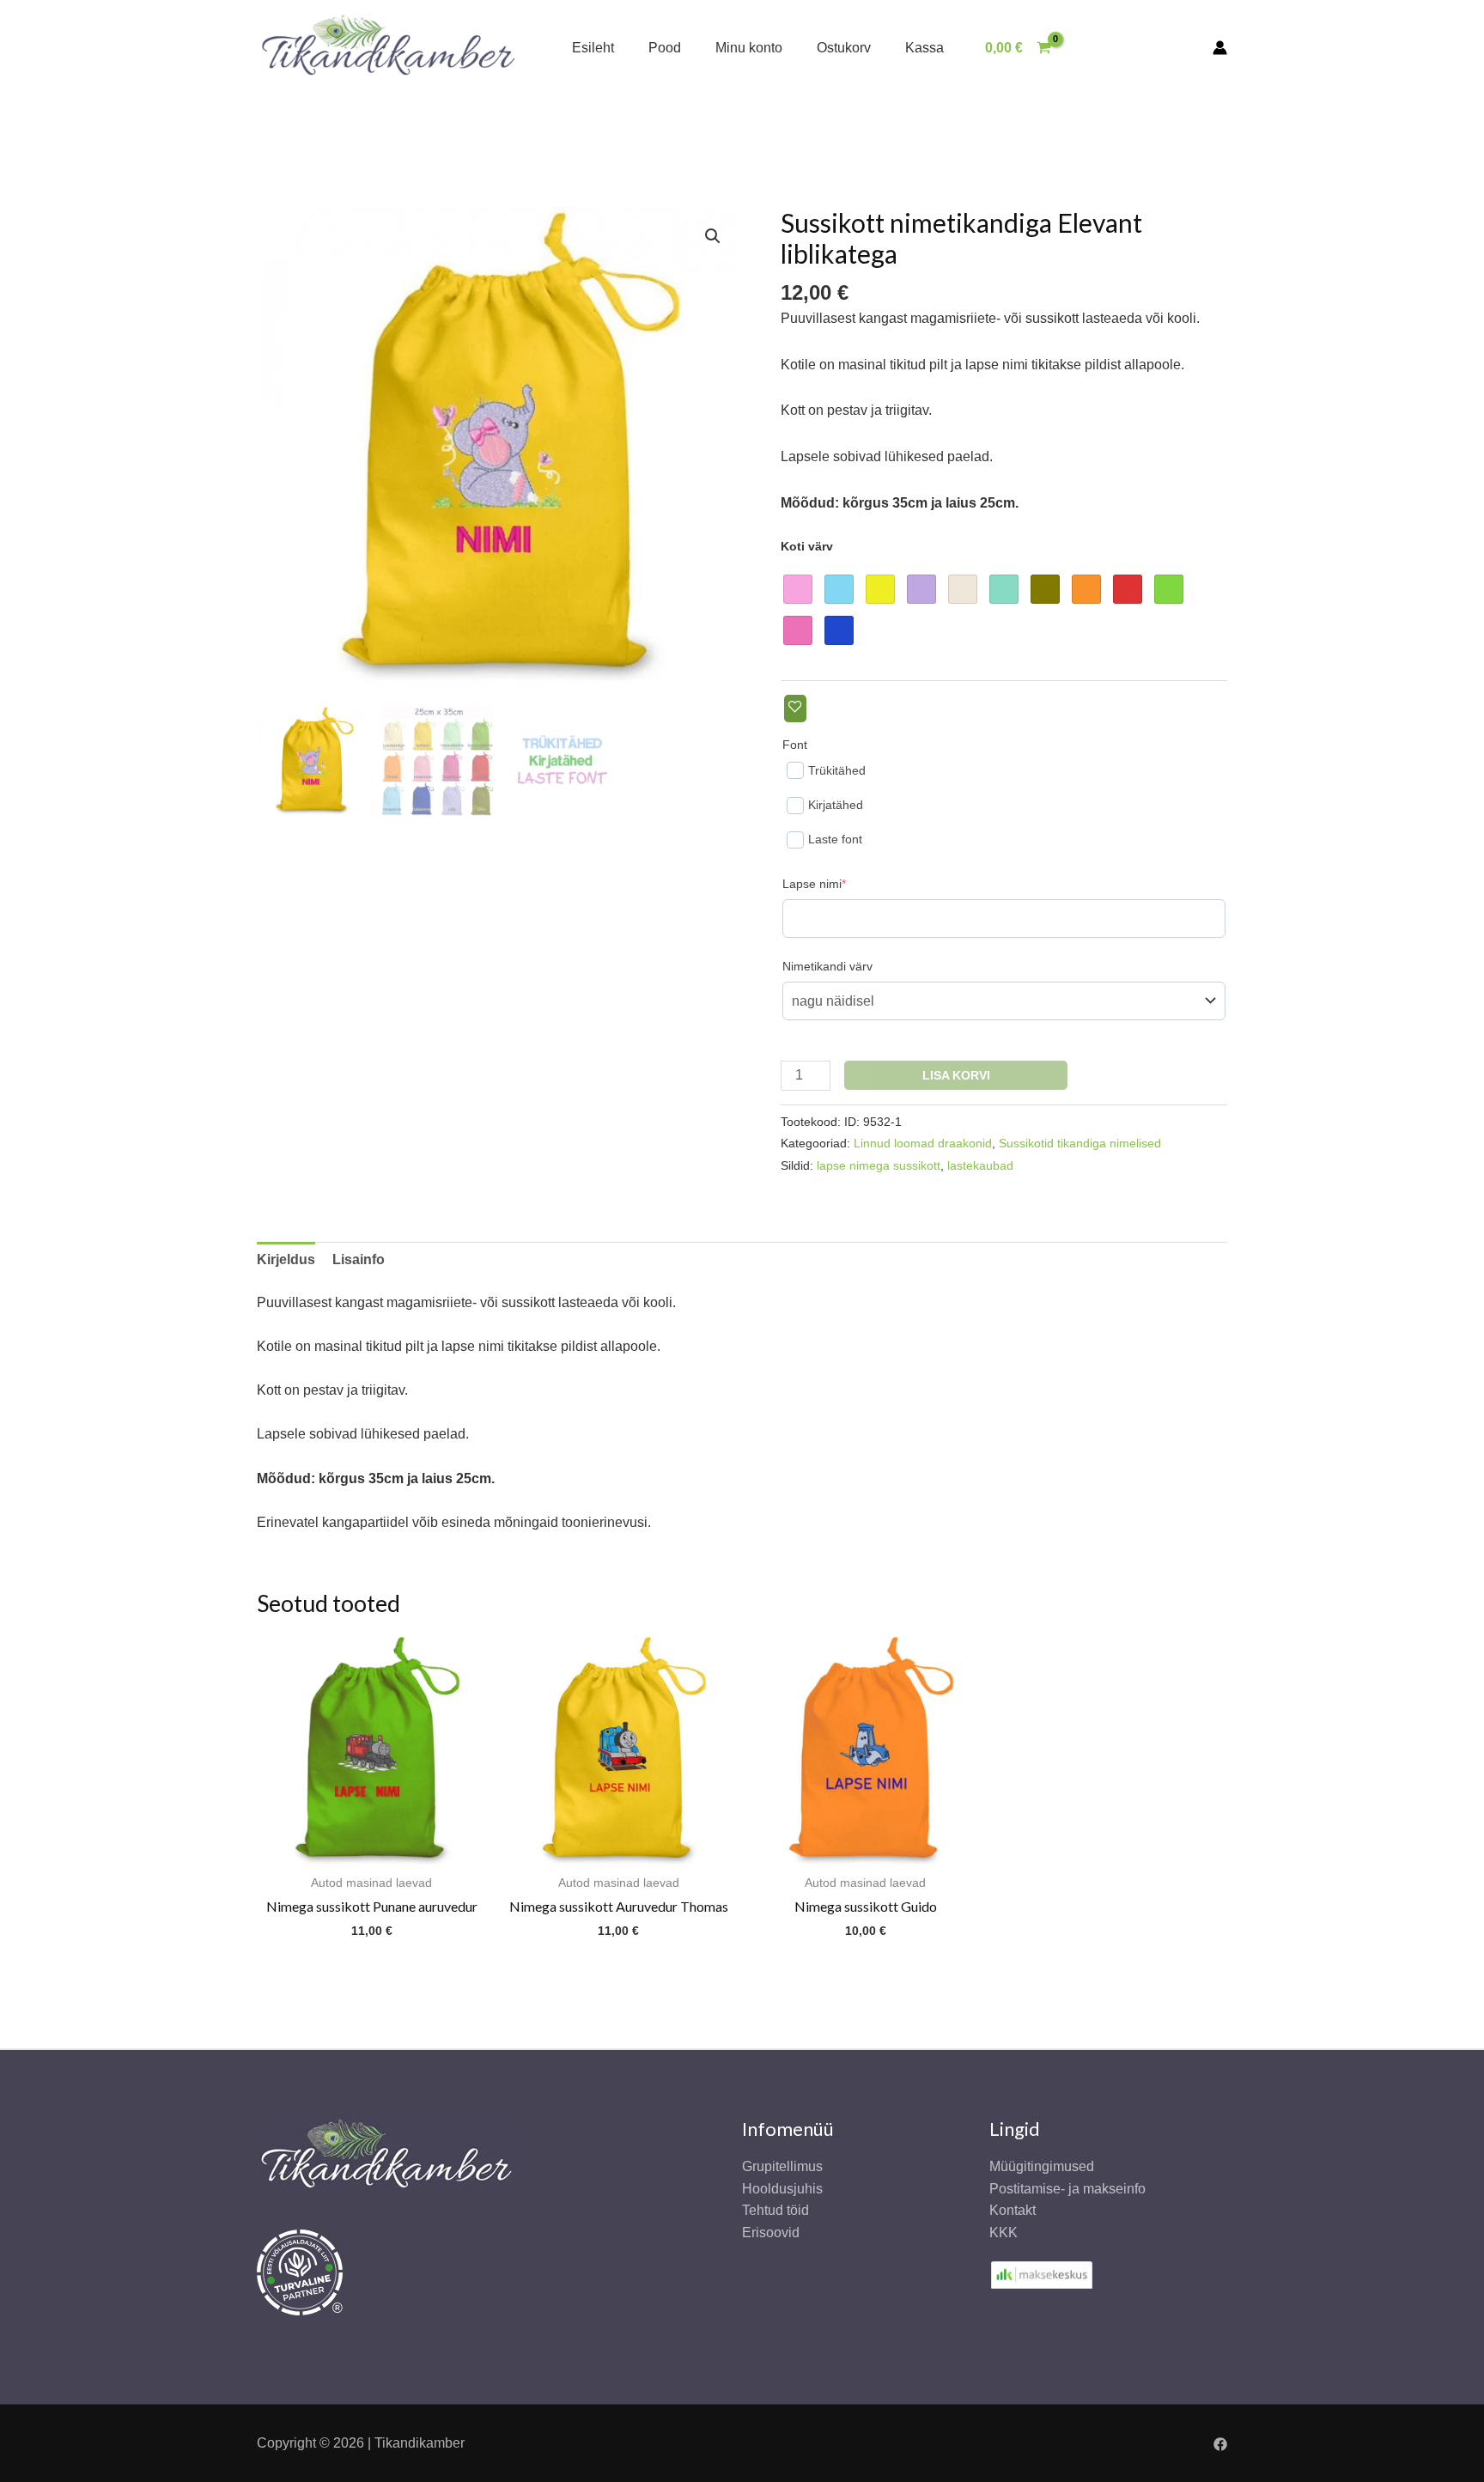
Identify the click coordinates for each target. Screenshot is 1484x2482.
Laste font (835, 839)
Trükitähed (837, 770)
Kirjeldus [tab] (286, 1259)
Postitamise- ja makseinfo (1067, 2189)
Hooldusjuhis (782, 2189)
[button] (713, 236)
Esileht (593, 48)
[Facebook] (1220, 2444)
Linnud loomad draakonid (923, 1143)
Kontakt (1013, 2210)
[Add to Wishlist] (795, 708)
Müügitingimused (1042, 2166)
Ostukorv (844, 48)
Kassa (924, 48)
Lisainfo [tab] (359, 1259)
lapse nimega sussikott (879, 1165)
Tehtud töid (775, 2210)
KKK (1004, 2233)
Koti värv (807, 546)
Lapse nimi (841, 883)
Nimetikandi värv (827, 966)
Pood (665, 48)
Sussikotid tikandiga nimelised (1080, 1143)
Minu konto (749, 48)
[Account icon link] (1220, 48)
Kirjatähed (836, 805)
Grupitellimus (782, 2166)
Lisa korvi (956, 1075)
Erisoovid (771, 2233)
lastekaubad (980, 1165)
